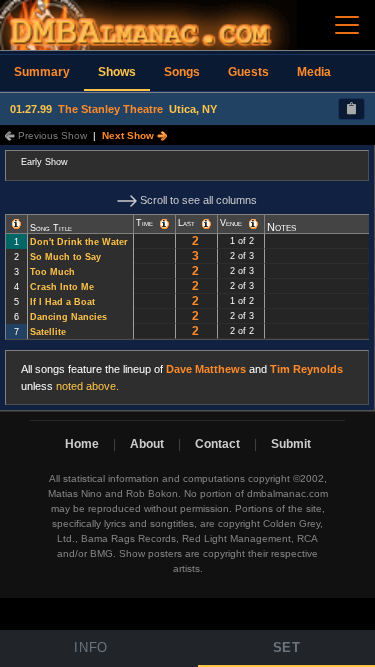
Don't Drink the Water (79, 242)
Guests (248, 72)
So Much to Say (65, 257)
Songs (182, 72)
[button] (16, 224)
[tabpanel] (187, 278)
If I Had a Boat (62, 302)
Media (314, 72)
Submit (291, 444)
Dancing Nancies (68, 317)
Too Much (52, 272)
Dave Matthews (206, 369)
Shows (117, 72)
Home (82, 444)
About (147, 444)
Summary (42, 72)
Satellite (48, 332)
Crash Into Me (62, 287)
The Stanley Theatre (110, 109)
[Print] (351, 109)
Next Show (129, 135)
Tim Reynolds (306, 369)
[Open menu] (347, 25)
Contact (217, 444)
